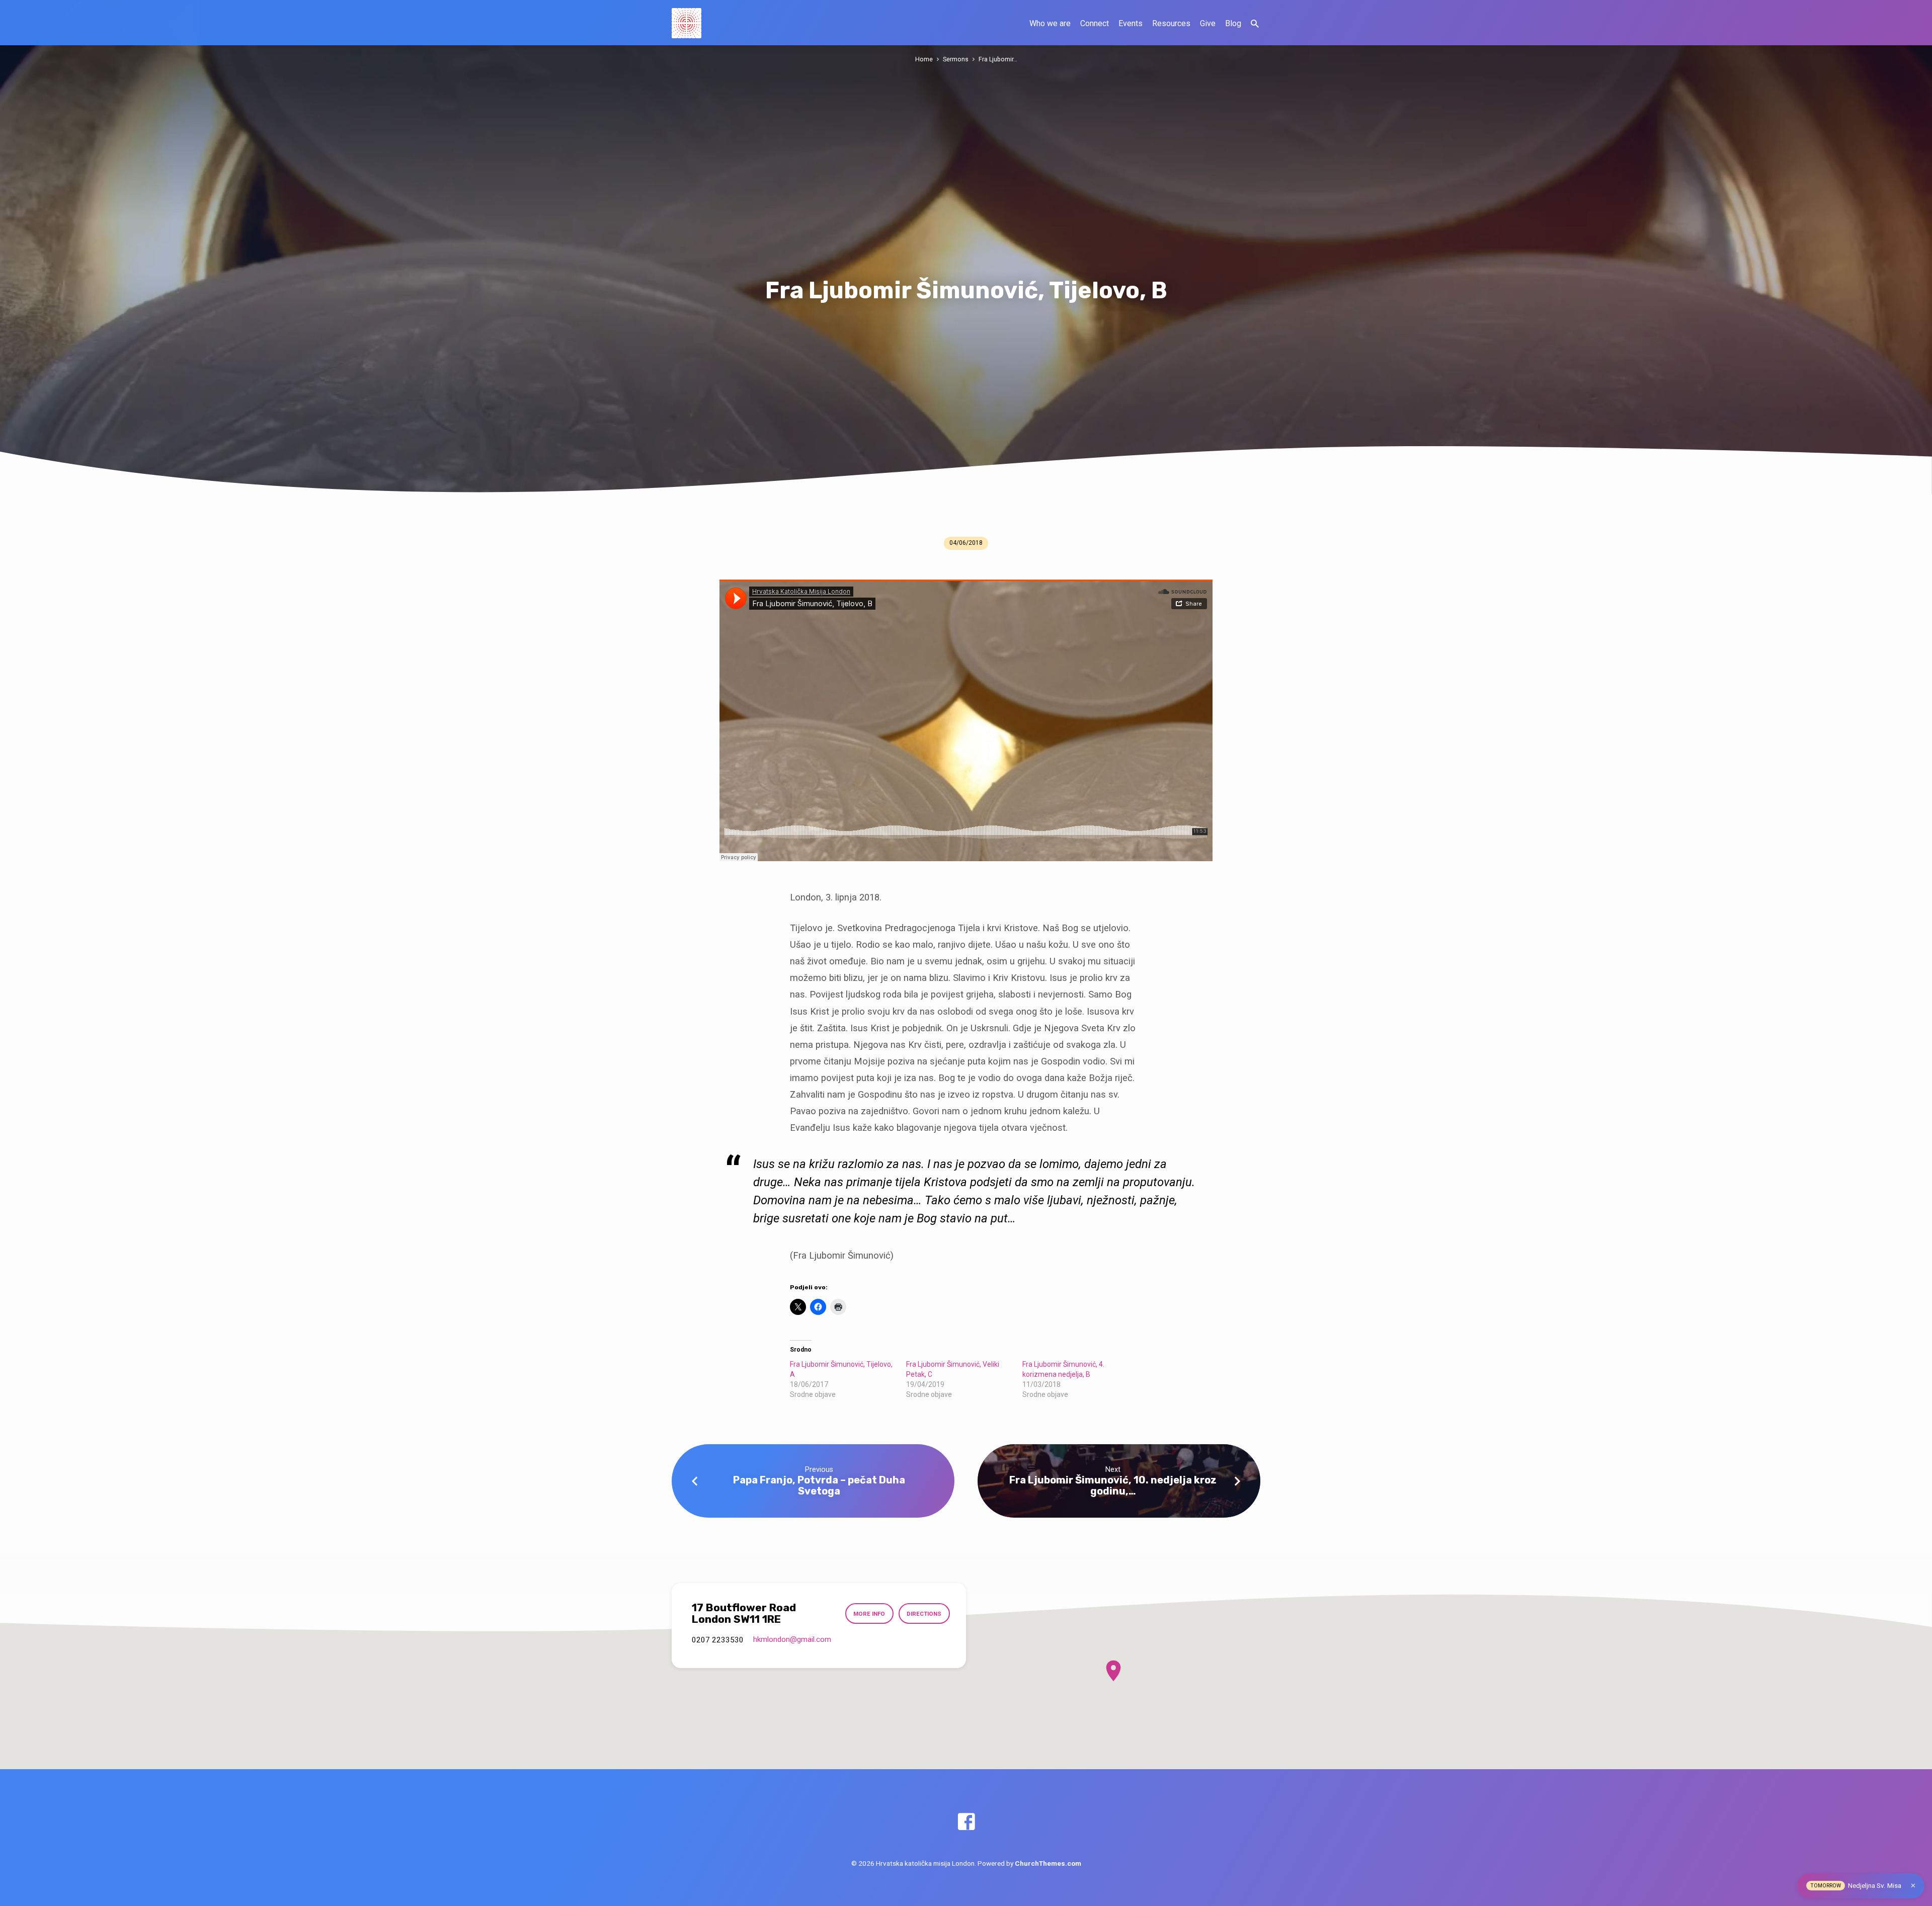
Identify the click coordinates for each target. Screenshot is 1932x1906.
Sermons (956, 59)
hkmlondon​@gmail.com (792, 1639)
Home (924, 59)
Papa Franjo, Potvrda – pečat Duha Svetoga (819, 1485)
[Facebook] (966, 1822)
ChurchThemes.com (1048, 1863)
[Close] (1913, 1886)
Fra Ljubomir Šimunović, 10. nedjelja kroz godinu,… (1113, 1485)
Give (1208, 23)
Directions (924, 1614)
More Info (869, 1614)
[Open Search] (1255, 24)
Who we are (1050, 23)
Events (1131, 23)
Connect (1095, 23)
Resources (1171, 23)
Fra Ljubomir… (998, 59)
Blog (1233, 23)
